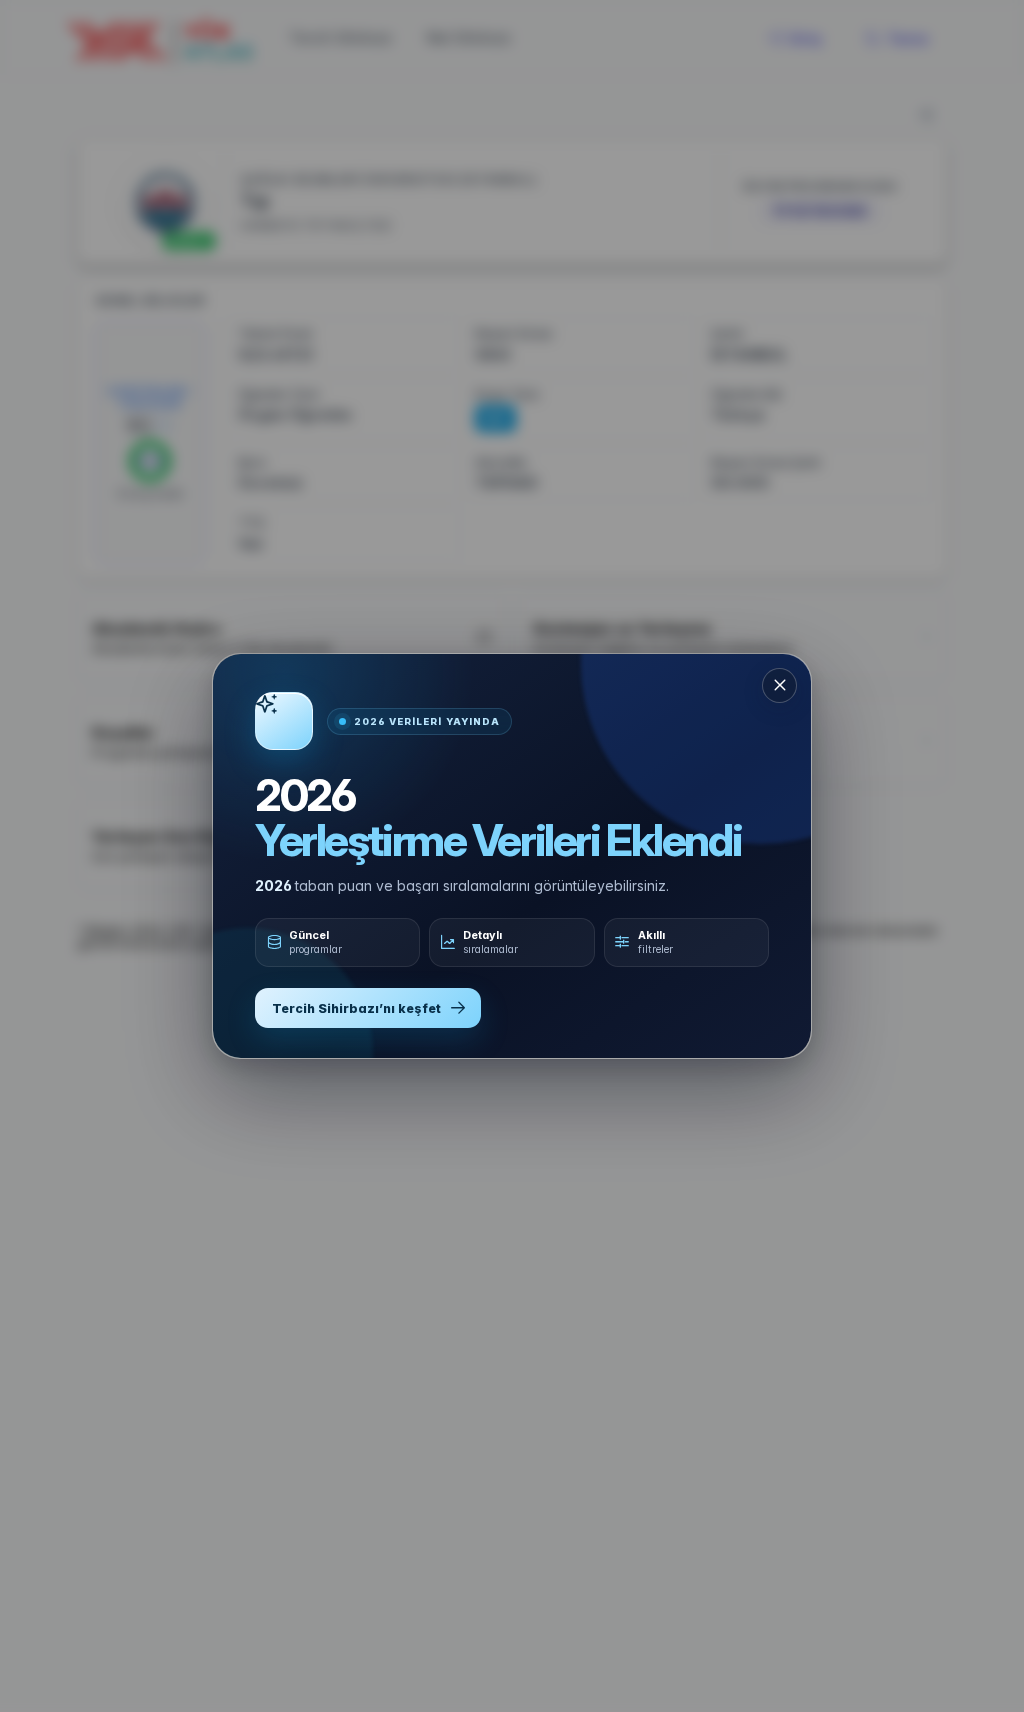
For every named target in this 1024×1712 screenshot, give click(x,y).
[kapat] (779, 685)
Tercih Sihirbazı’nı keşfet (356, 1008)
